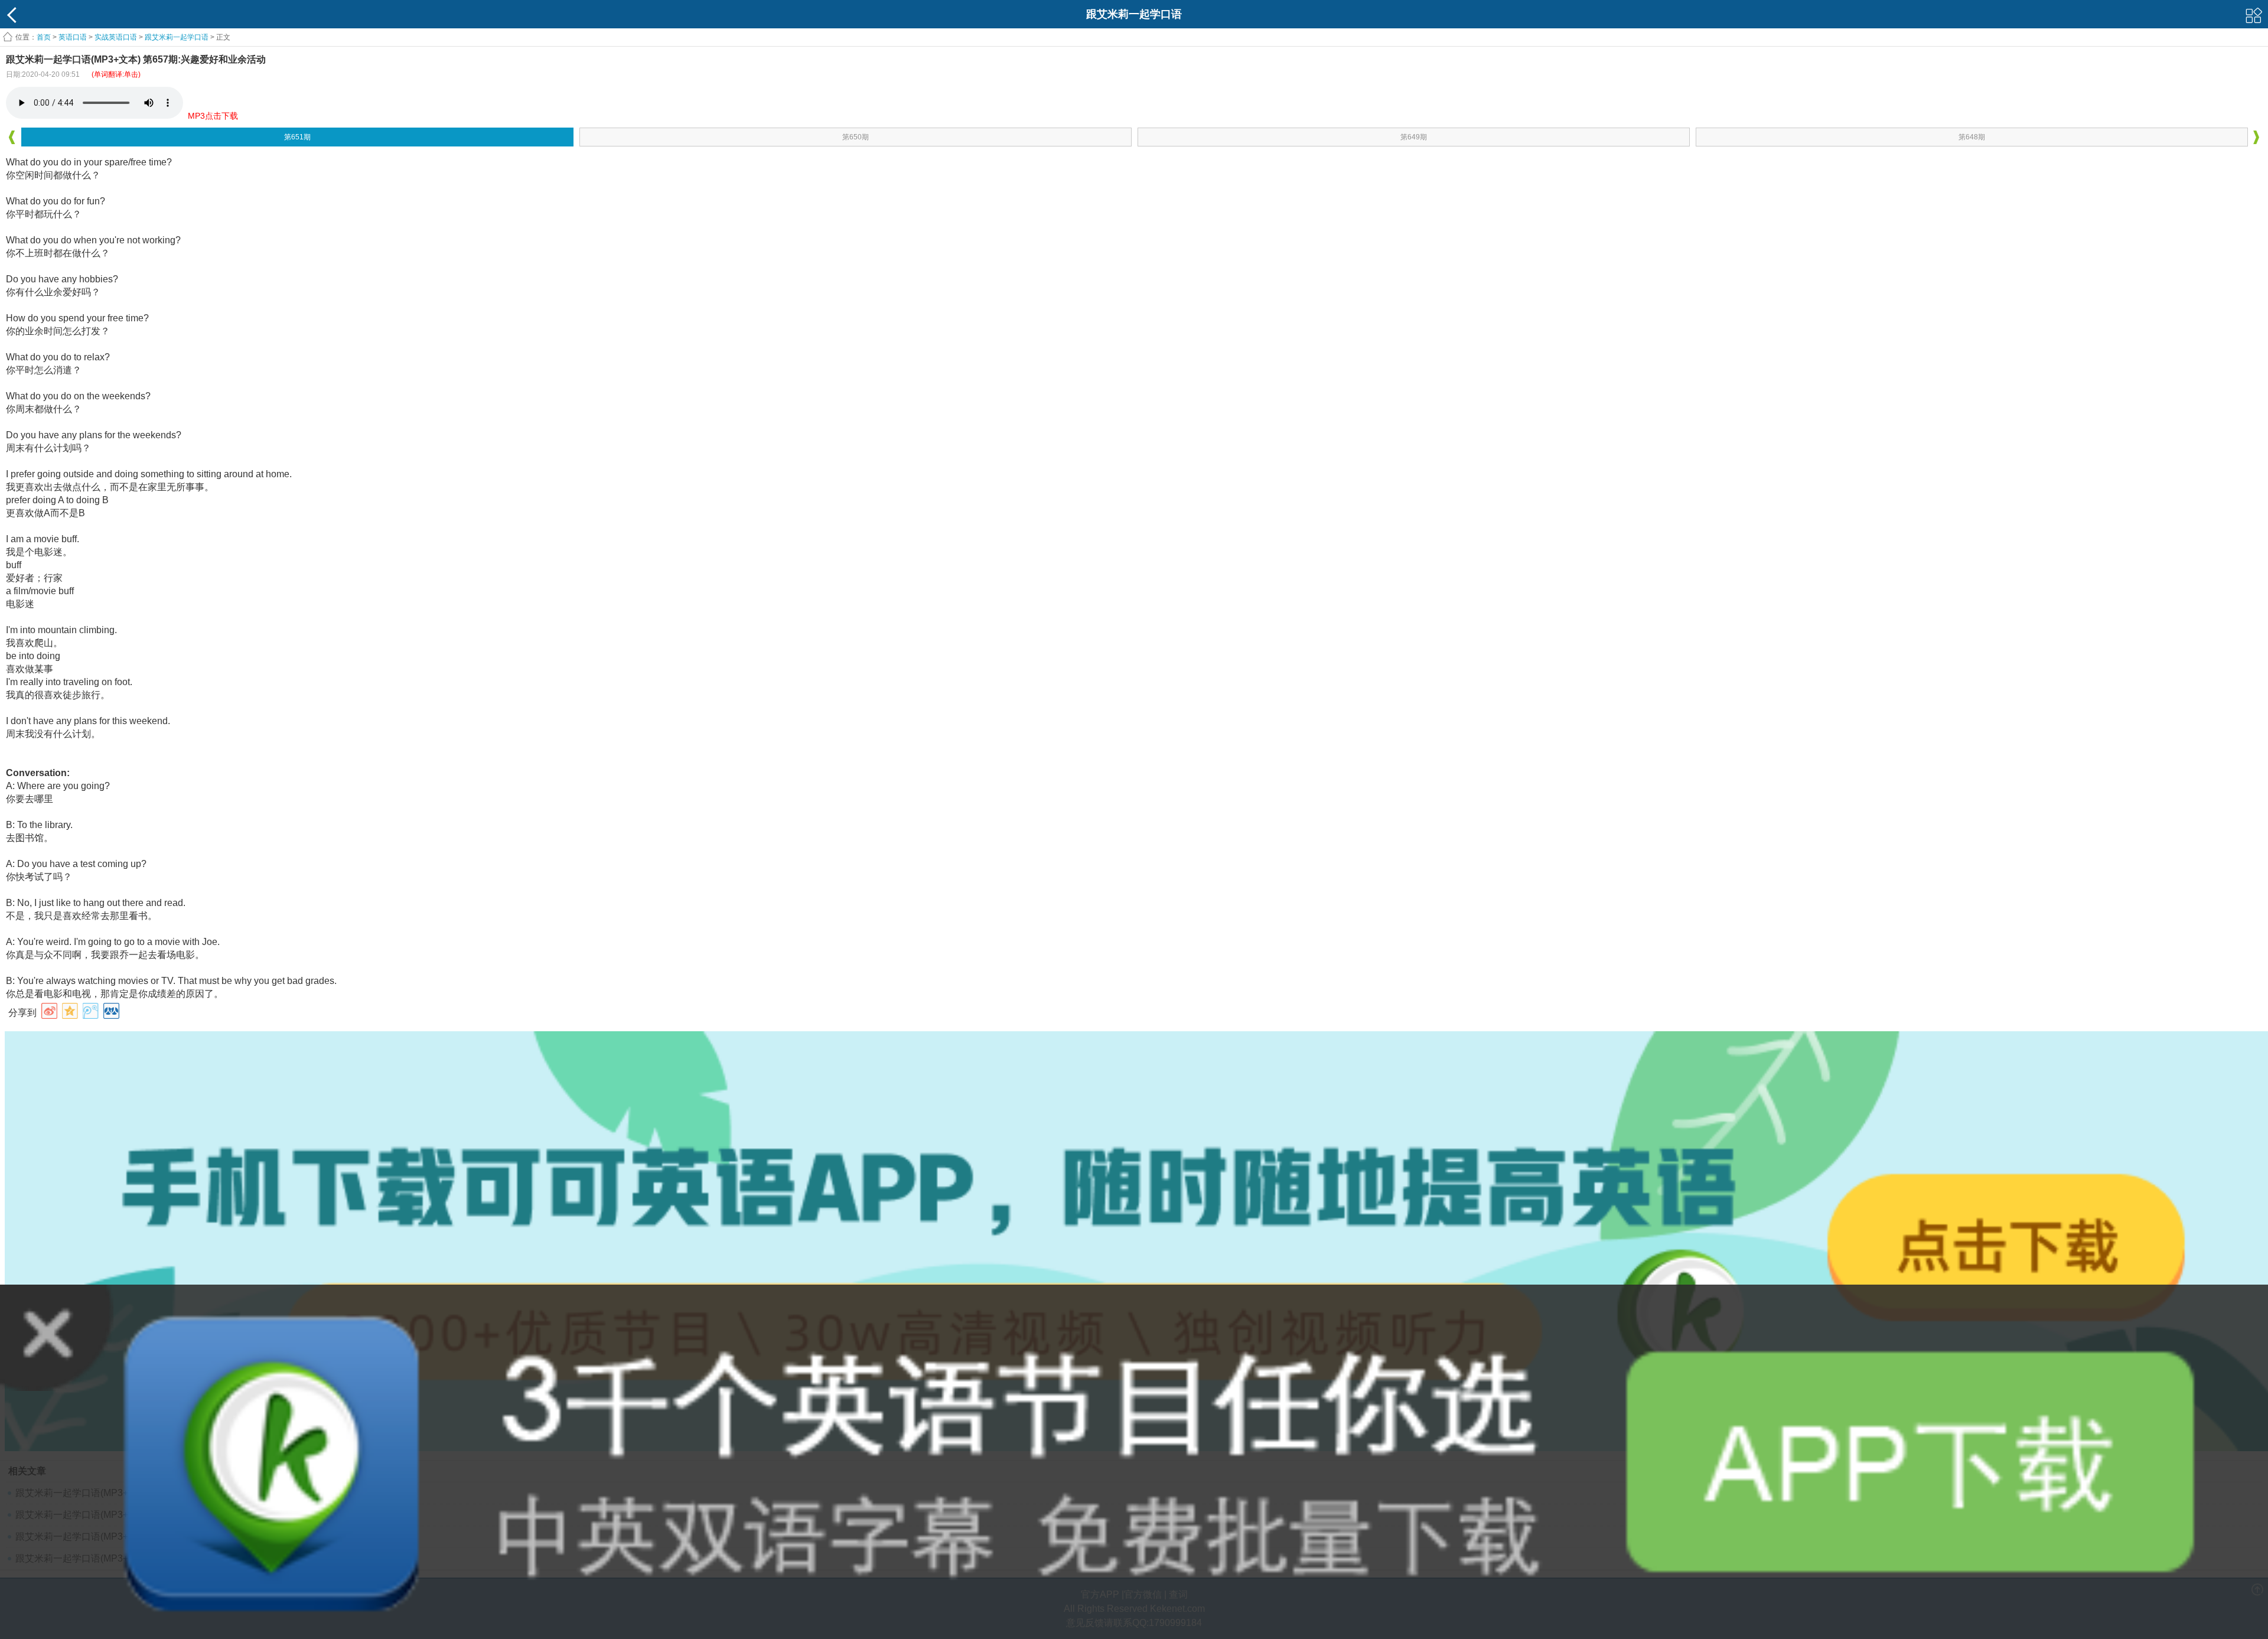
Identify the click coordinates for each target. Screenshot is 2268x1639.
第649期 (1414, 137)
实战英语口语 (116, 37)
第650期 (856, 137)
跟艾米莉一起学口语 (177, 37)
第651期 (297, 137)
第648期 (1972, 137)
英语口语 (73, 37)
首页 (44, 37)
